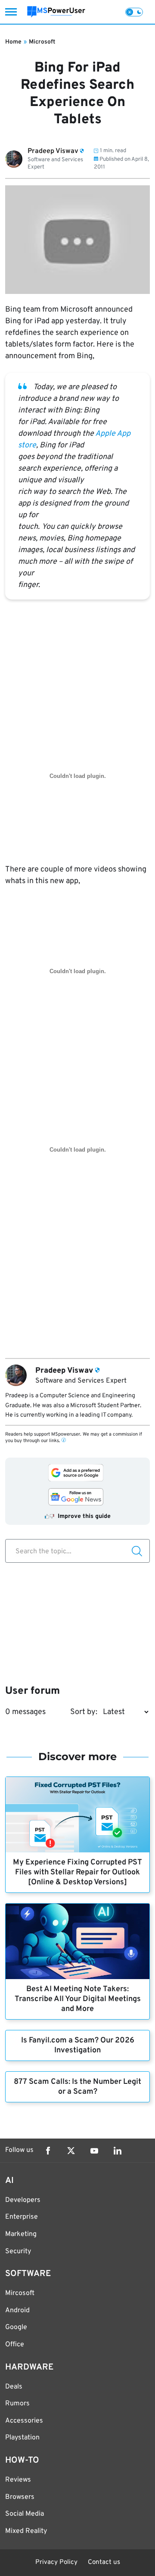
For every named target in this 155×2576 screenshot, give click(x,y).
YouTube (94, 2151)
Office (15, 2345)
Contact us (104, 2562)
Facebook (48, 2151)
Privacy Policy (56, 2562)
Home (13, 42)
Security (18, 2251)
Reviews (18, 2480)
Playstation (22, 2438)
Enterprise (22, 2217)
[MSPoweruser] (56, 12)
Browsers (20, 2497)
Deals (14, 2387)
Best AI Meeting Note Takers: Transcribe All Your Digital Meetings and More (78, 1999)
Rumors (17, 2404)
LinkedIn (118, 2151)
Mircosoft (20, 2293)
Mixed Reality (26, 2531)
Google (16, 2327)
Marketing (21, 2234)
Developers (23, 2200)
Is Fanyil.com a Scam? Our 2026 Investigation (78, 2045)
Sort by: (84, 1712)
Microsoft (42, 42)
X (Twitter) (71, 2151)
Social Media (25, 2514)
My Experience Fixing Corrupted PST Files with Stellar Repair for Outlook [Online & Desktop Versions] (77, 1872)
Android (17, 2311)
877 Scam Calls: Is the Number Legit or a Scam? (77, 2087)
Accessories (24, 2421)
